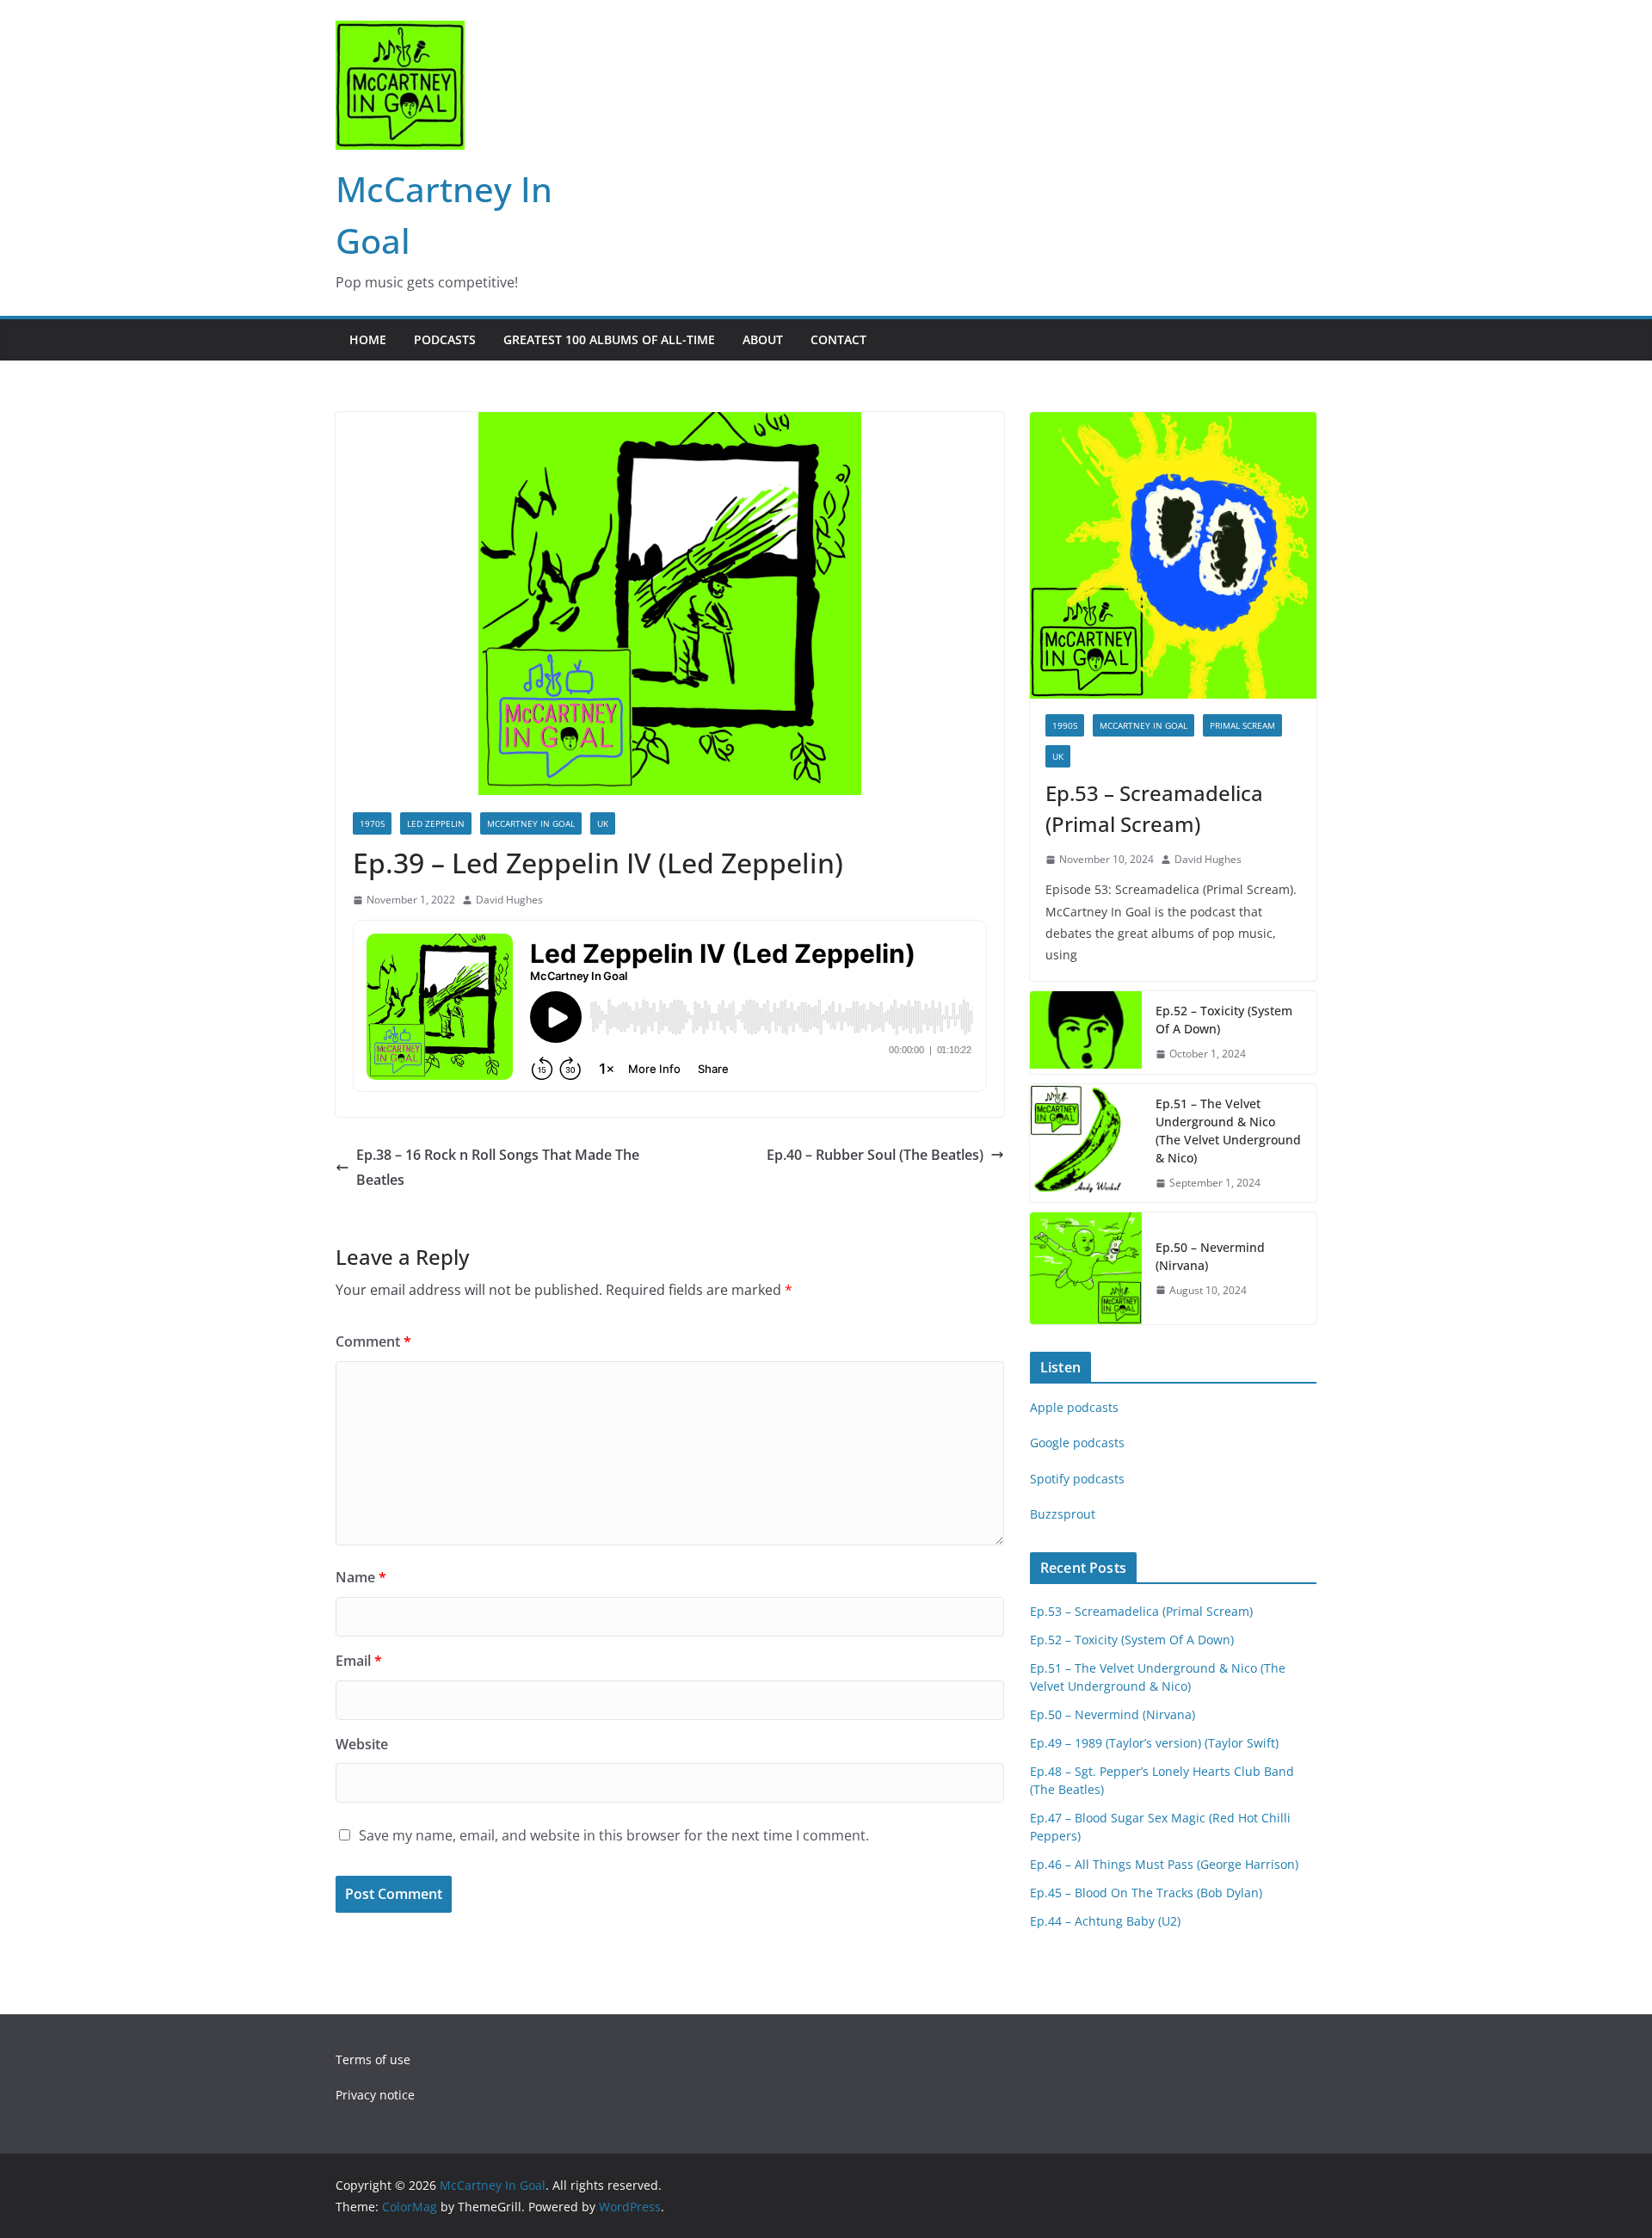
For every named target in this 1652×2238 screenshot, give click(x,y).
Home (368, 339)
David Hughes (509, 900)
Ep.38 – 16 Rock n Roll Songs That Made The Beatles (498, 1167)
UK (603, 823)
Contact (838, 339)
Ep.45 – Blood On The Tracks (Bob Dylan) (1146, 1893)
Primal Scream (1242, 725)
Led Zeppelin (436, 823)
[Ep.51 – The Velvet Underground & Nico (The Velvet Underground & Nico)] (1086, 1144)
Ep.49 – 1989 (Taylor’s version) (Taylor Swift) (1154, 1743)
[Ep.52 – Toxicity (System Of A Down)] (1086, 1033)
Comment (373, 1341)
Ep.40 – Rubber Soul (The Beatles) (875, 1155)
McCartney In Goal (531, 823)
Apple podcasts (1074, 1407)
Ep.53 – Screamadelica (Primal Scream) (1154, 808)
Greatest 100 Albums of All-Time (609, 339)
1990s (1065, 725)
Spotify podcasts (1077, 1479)
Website (362, 1744)
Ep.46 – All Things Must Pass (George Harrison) (1164, 1864)
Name (361, 1577)
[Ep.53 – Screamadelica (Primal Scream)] (1173, 555)
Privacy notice (375, 2095)
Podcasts (445, 339)
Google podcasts (1077, 1443)
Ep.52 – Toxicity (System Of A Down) (1224, 1020)
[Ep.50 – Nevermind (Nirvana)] (1086, 1268)
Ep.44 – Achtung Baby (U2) (1105, 1921)
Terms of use (373, 2059)
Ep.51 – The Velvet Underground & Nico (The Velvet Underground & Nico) (1228, 1131)
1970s (372, 823)
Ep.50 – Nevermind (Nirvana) (1210, 1256)
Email (359, 1661)
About (763, 339)
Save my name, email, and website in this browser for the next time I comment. (614, 1835)
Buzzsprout (1063, 1514)
